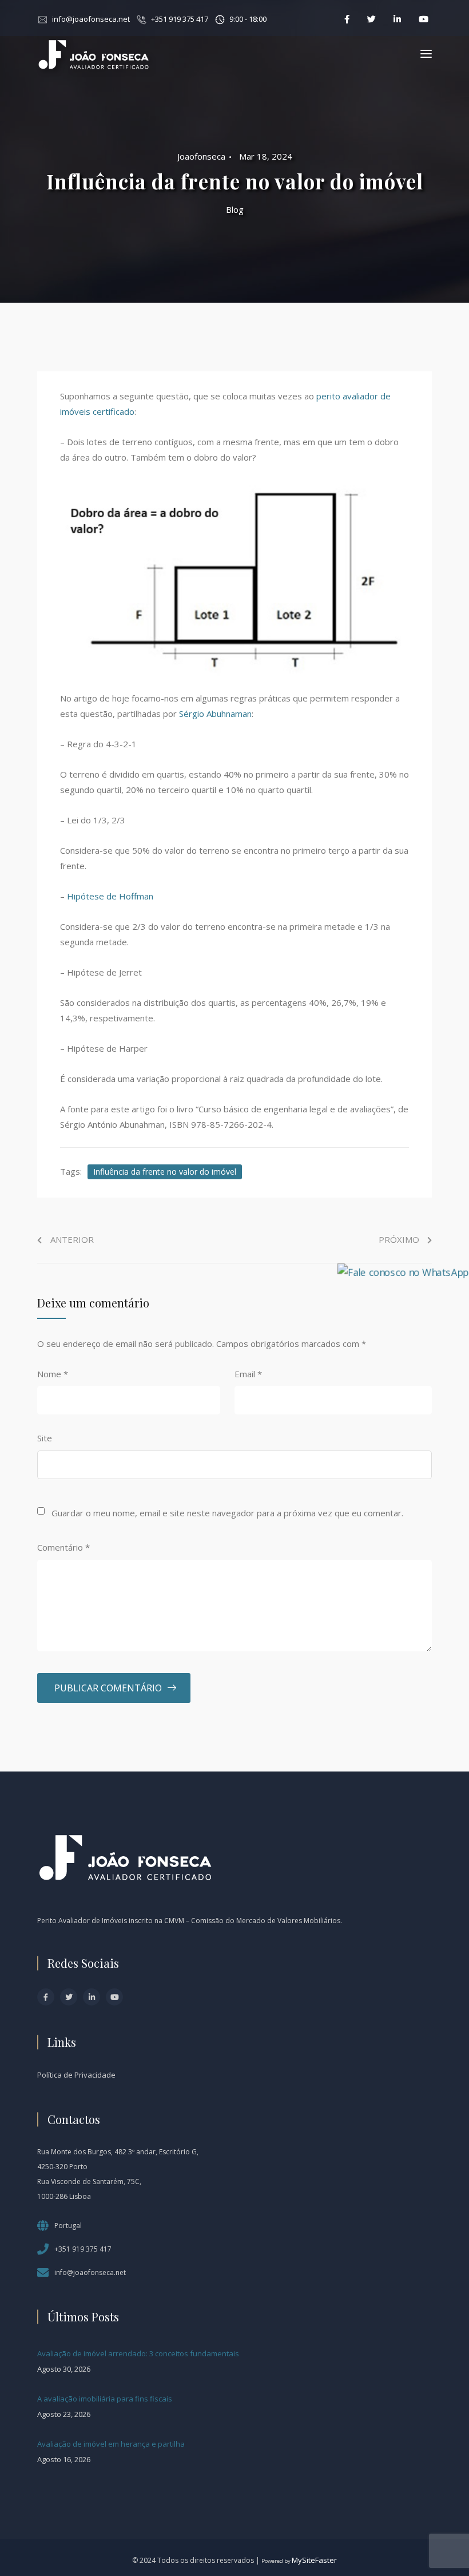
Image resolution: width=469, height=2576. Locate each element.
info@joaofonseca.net (91, 19)
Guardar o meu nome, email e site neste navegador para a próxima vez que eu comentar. (227, 1513)
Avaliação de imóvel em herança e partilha (111, 2444)
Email (248, 1374)
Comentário (63, 1547)
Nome (53, 1374)
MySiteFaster (314, 2560)
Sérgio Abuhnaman (215, 714)
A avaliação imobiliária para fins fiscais (105, 2399)
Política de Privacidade (76, 2075)
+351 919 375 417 (180, 19)
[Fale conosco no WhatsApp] (403, 1271)
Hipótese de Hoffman (110, 896)
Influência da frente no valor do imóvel (165, 1172)
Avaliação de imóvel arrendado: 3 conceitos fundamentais (138, 2353)
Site (45, 1438)
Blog (235, 209)
